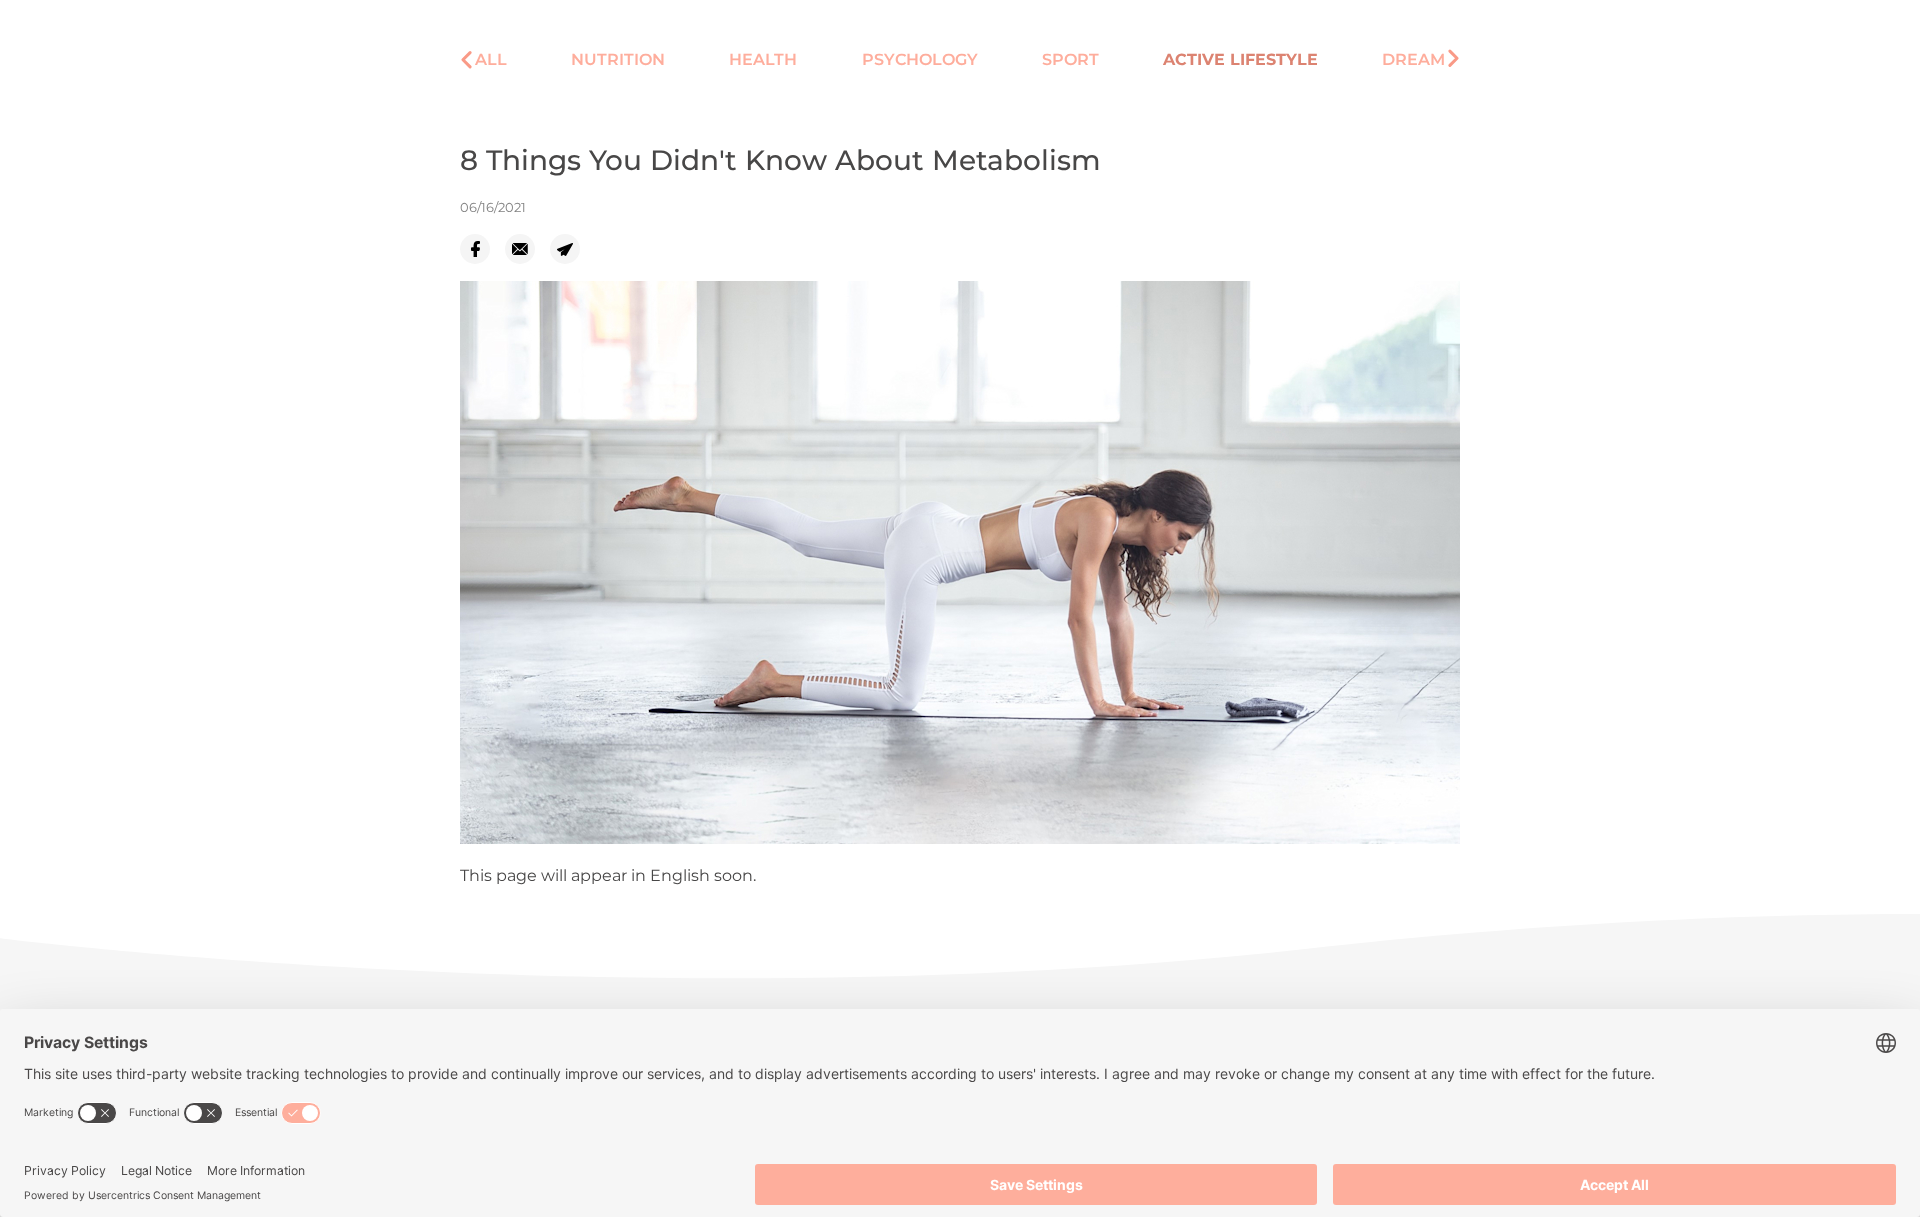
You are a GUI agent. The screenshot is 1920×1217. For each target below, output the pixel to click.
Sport (1070, 59)
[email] (527, 249)
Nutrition (618, 59)
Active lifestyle (1240, 59)
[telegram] (572, 249)
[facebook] (482, 249)
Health (763, 59)
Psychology (920, 59)
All (491, 59)
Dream (1413, 59)
